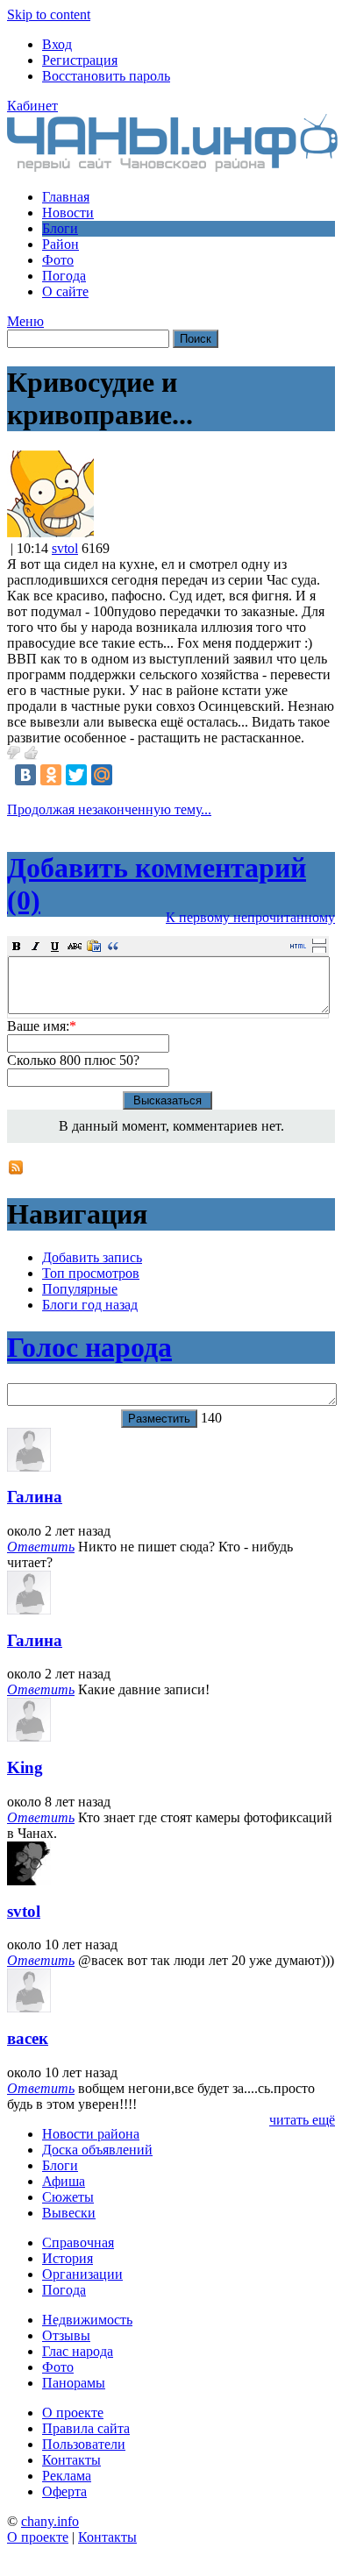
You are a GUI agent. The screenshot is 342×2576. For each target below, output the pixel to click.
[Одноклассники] (51, 775)
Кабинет (32, 106)
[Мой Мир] (102, 775)
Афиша (64, 2181)
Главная (66, 197)
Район (61, 244)
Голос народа (89, 1347)
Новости (68, 213)
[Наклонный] (36, 946)
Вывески (69, 2213)
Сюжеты (68, 2197)
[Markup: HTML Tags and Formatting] (50, 532)
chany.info (50, 2521)
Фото (58, 260)
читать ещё (302, 2120)
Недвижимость (87, 2320)
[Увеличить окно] (319, 940)
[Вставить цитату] (113, 946)
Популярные (80, 1289)
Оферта (64, 2491)
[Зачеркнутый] (75, 946)
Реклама (67, 2476)
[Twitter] (76, 775)
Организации (82, 2274)
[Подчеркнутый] (55, 946)
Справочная (78, 2242)
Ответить (41, 1547)
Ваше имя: (42, 1026)
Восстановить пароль (106, 76)
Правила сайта (86, 2428)
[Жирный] (17, 946)
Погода (64, 276)
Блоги (60, 228)
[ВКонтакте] (25, 775)
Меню (25, 321)
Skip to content (49, 14)
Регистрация (80, 60)
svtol (65, 548)
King (25, 1767)
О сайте (65, 291)
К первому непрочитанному (250, 917)
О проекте (73, 2413)
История (68, 2258)
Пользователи (84, 2444)
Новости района (91, 2134)
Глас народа (78, 2351)
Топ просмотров (91, 1273)
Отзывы (66, 2335)
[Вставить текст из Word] (94, 946)
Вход (57, 44)
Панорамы (74, 2383)
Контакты (71, 2460)
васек (28, 2038)
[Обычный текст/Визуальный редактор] (298, 946)
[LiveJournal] (127, 775)
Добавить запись (92, 1257)
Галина (35, 1497)
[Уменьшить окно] (319, 949)
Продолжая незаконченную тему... (109, 809)
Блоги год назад (90, 1305)
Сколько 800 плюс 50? (73, 1060)
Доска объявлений (97, 2150)
